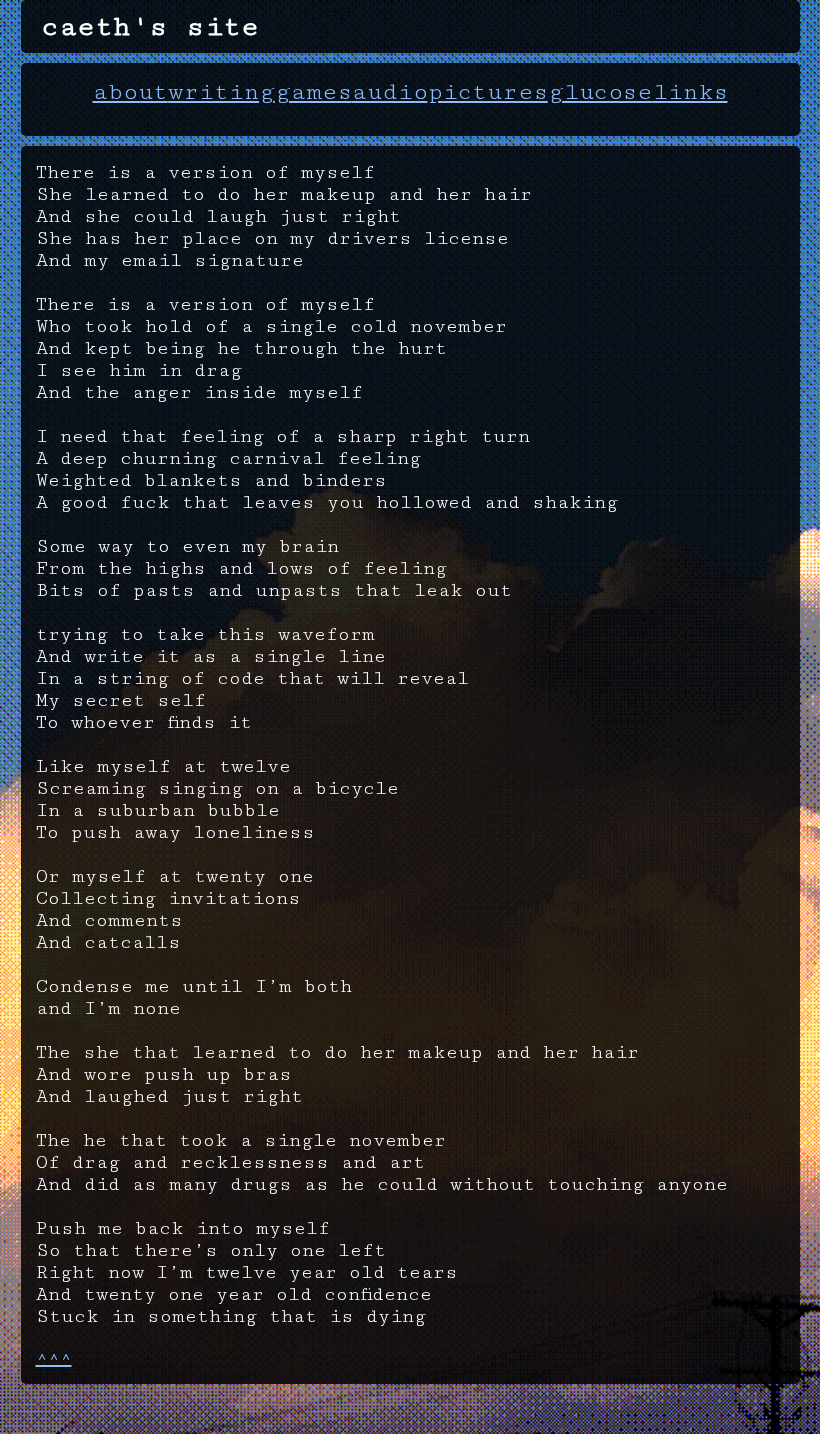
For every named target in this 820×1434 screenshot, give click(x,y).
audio (390, 92)
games (313, 92)
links (690, 92)
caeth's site (150, 26)
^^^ (54, 1358)
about (130, 92)
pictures (488, 92)
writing (221, 92)
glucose (600, 92)
